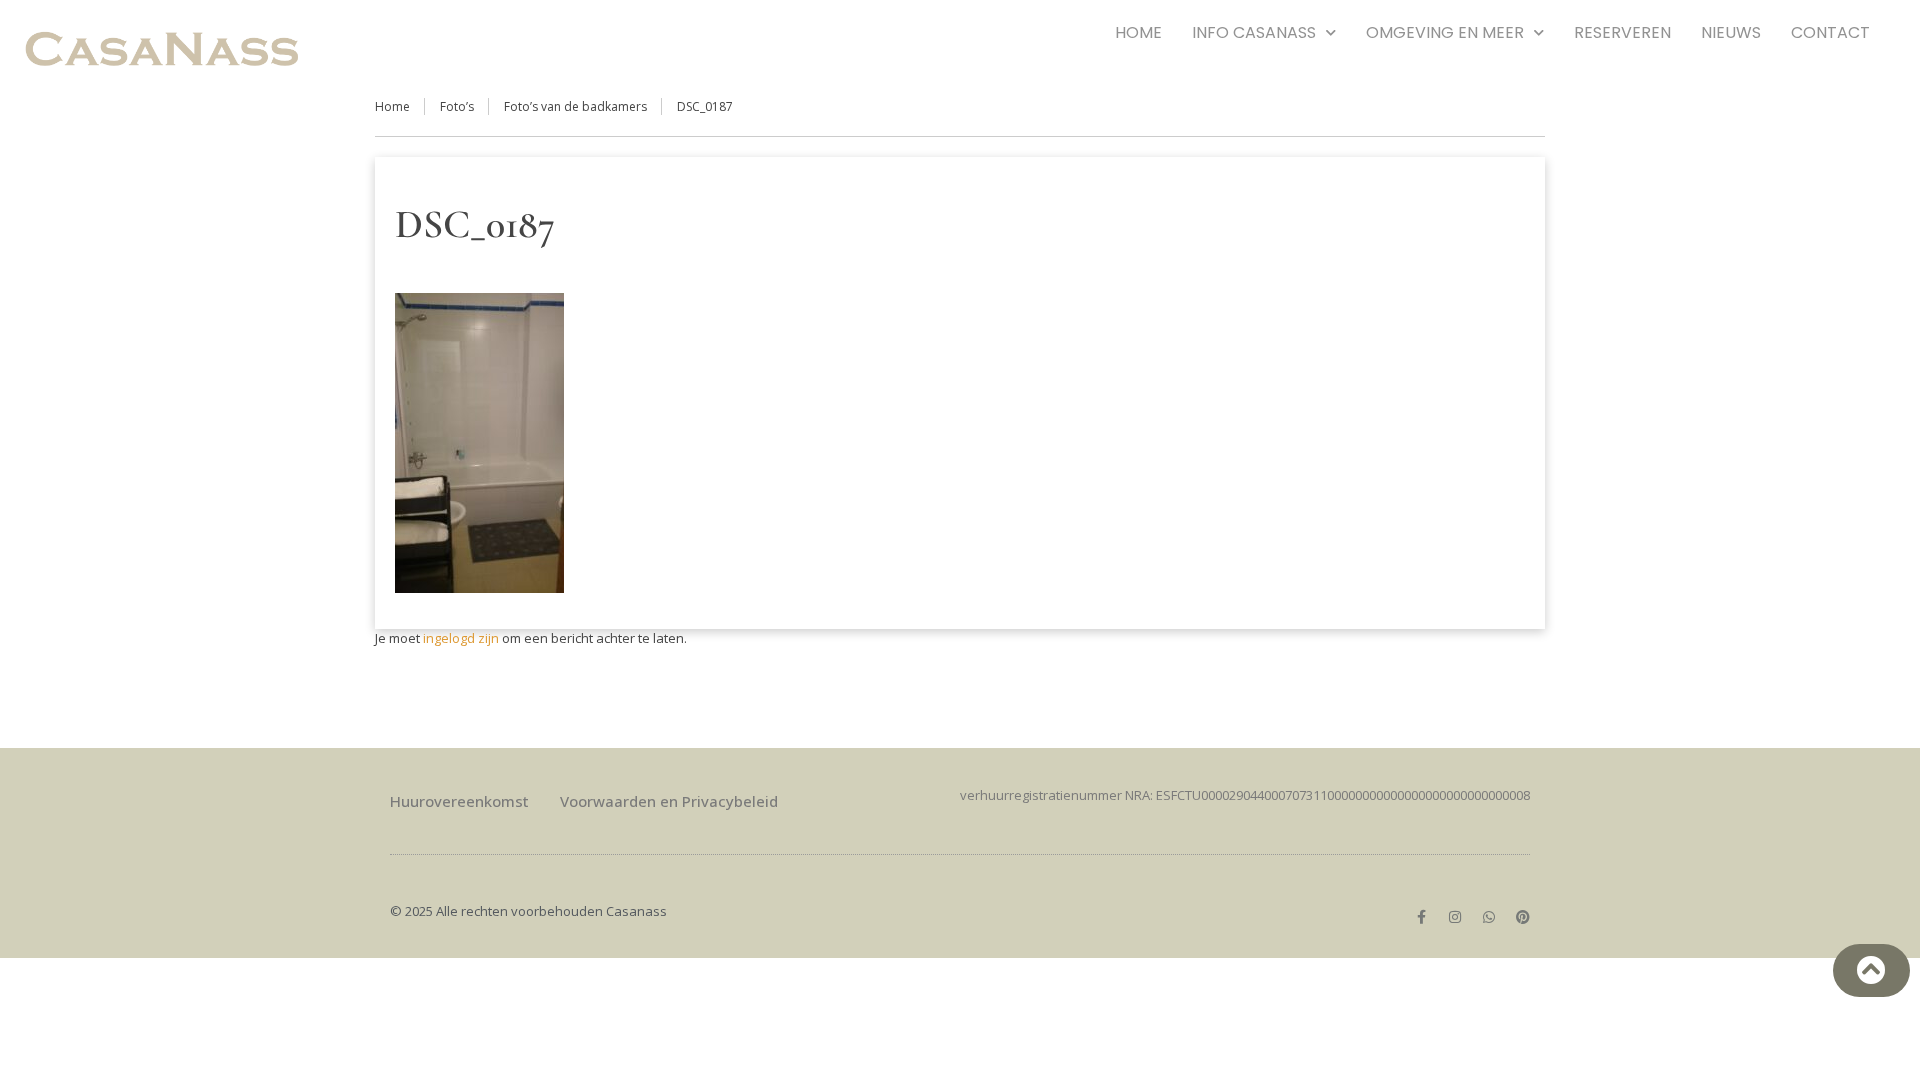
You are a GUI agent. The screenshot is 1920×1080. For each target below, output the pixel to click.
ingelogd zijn (461, 638)
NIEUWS (1731, 32)
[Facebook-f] (1421, 917)
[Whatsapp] (1489, 917)
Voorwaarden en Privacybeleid (669, 801)
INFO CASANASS (1254, 32)
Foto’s (457, 106)
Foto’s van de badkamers (575, 106)
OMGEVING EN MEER (1445, 32)
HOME (1138, 32)
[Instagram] (1455, 917)
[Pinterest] (1523, 917)
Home (392, 106)
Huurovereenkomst (459, 801)
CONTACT (1830, 32)
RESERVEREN (1622, 32)
